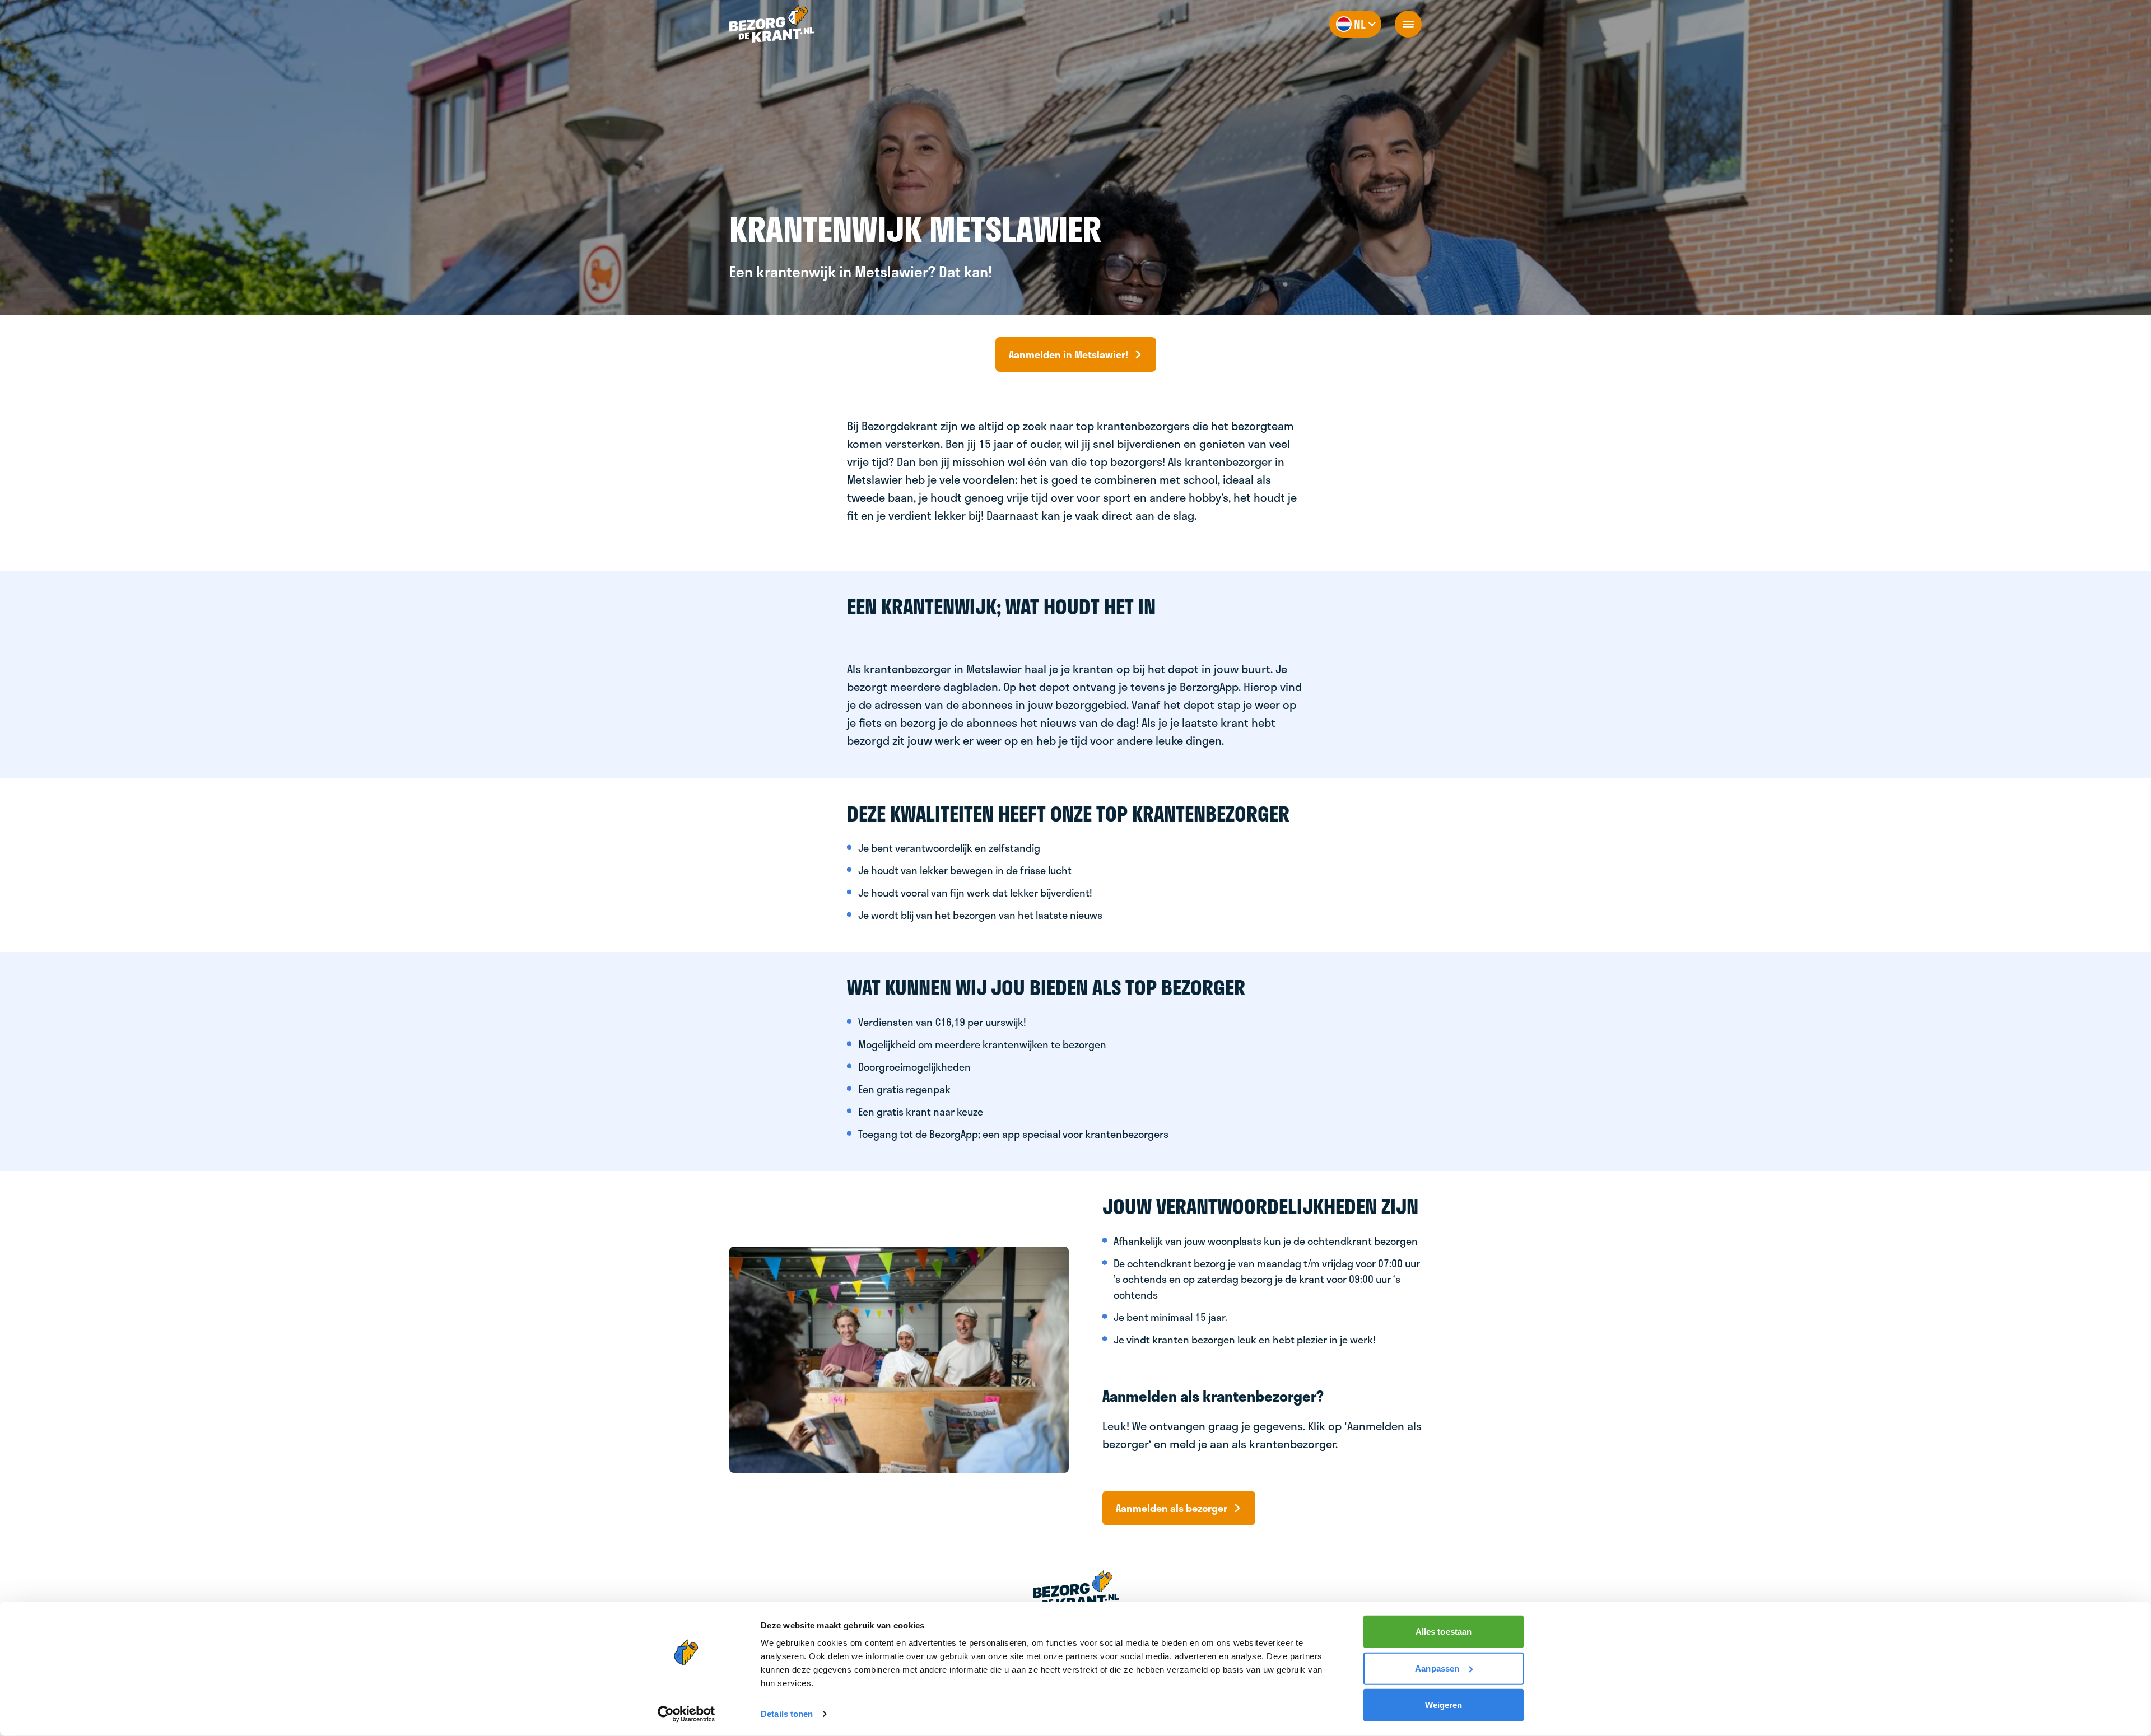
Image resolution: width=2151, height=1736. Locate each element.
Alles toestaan (1444, 1632)
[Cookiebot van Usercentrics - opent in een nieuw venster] (686, 1714)
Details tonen (787, 1714)
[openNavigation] (1408, 24)
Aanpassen (1437, 1668)
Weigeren (1444, 1705)
